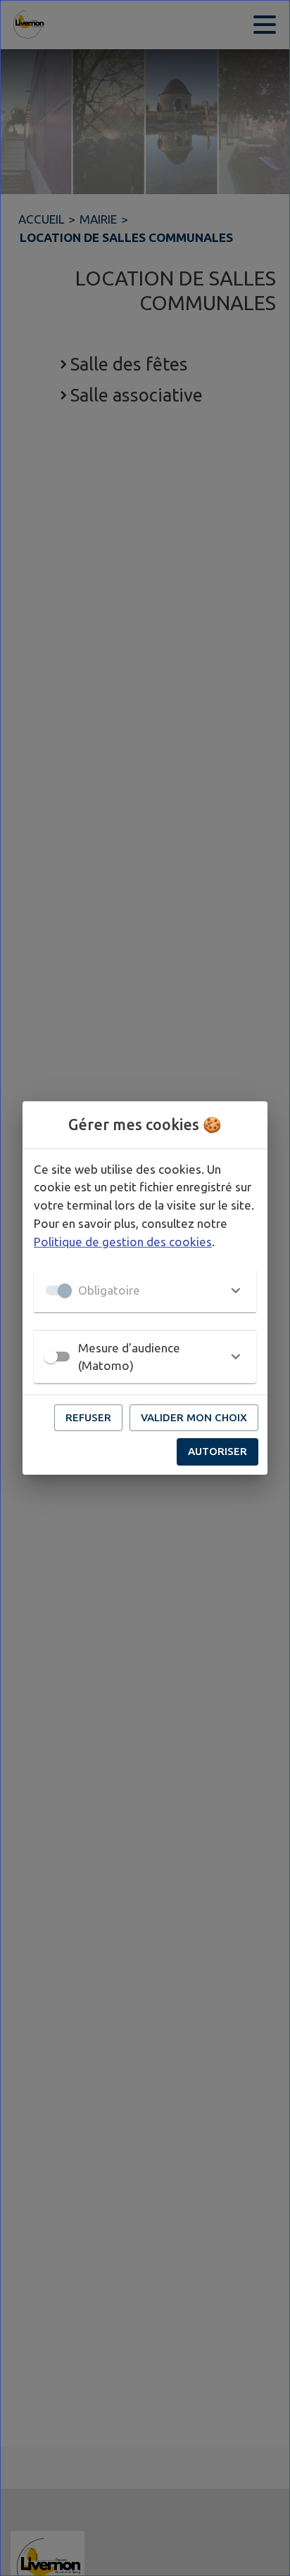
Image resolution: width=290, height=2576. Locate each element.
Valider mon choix (194, 1417)
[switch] (51, 1357)
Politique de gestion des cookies (123, 1242)
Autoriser (217, 1451)
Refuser (88, 1417)
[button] (145, 1290)
